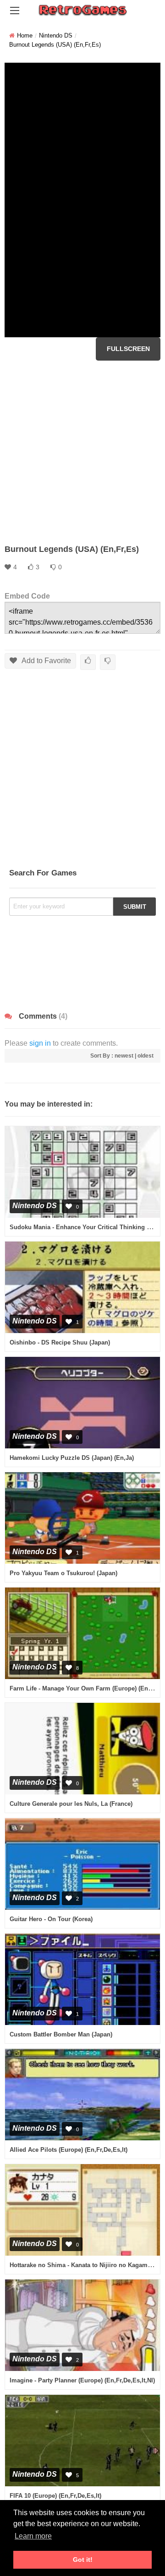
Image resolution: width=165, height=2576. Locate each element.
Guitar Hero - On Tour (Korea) (51, 1919)
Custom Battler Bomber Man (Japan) (61, 2034)
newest (124, 1056)
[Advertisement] (82, 452)
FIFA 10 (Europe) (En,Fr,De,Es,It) (55, 2496)
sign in (40, 1043)
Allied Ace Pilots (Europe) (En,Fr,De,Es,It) (69, 2150)
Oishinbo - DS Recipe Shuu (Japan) (60, 1342)
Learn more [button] (33, 2536)
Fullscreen (128, 349)
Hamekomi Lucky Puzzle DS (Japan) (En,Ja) (72, 1458)
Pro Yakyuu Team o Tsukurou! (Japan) (63, 1573)
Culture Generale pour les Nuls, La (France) (71, 1804)
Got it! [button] (83, 2560)
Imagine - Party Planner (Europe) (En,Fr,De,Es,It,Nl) (82, 2380)
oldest (146, 1056)
